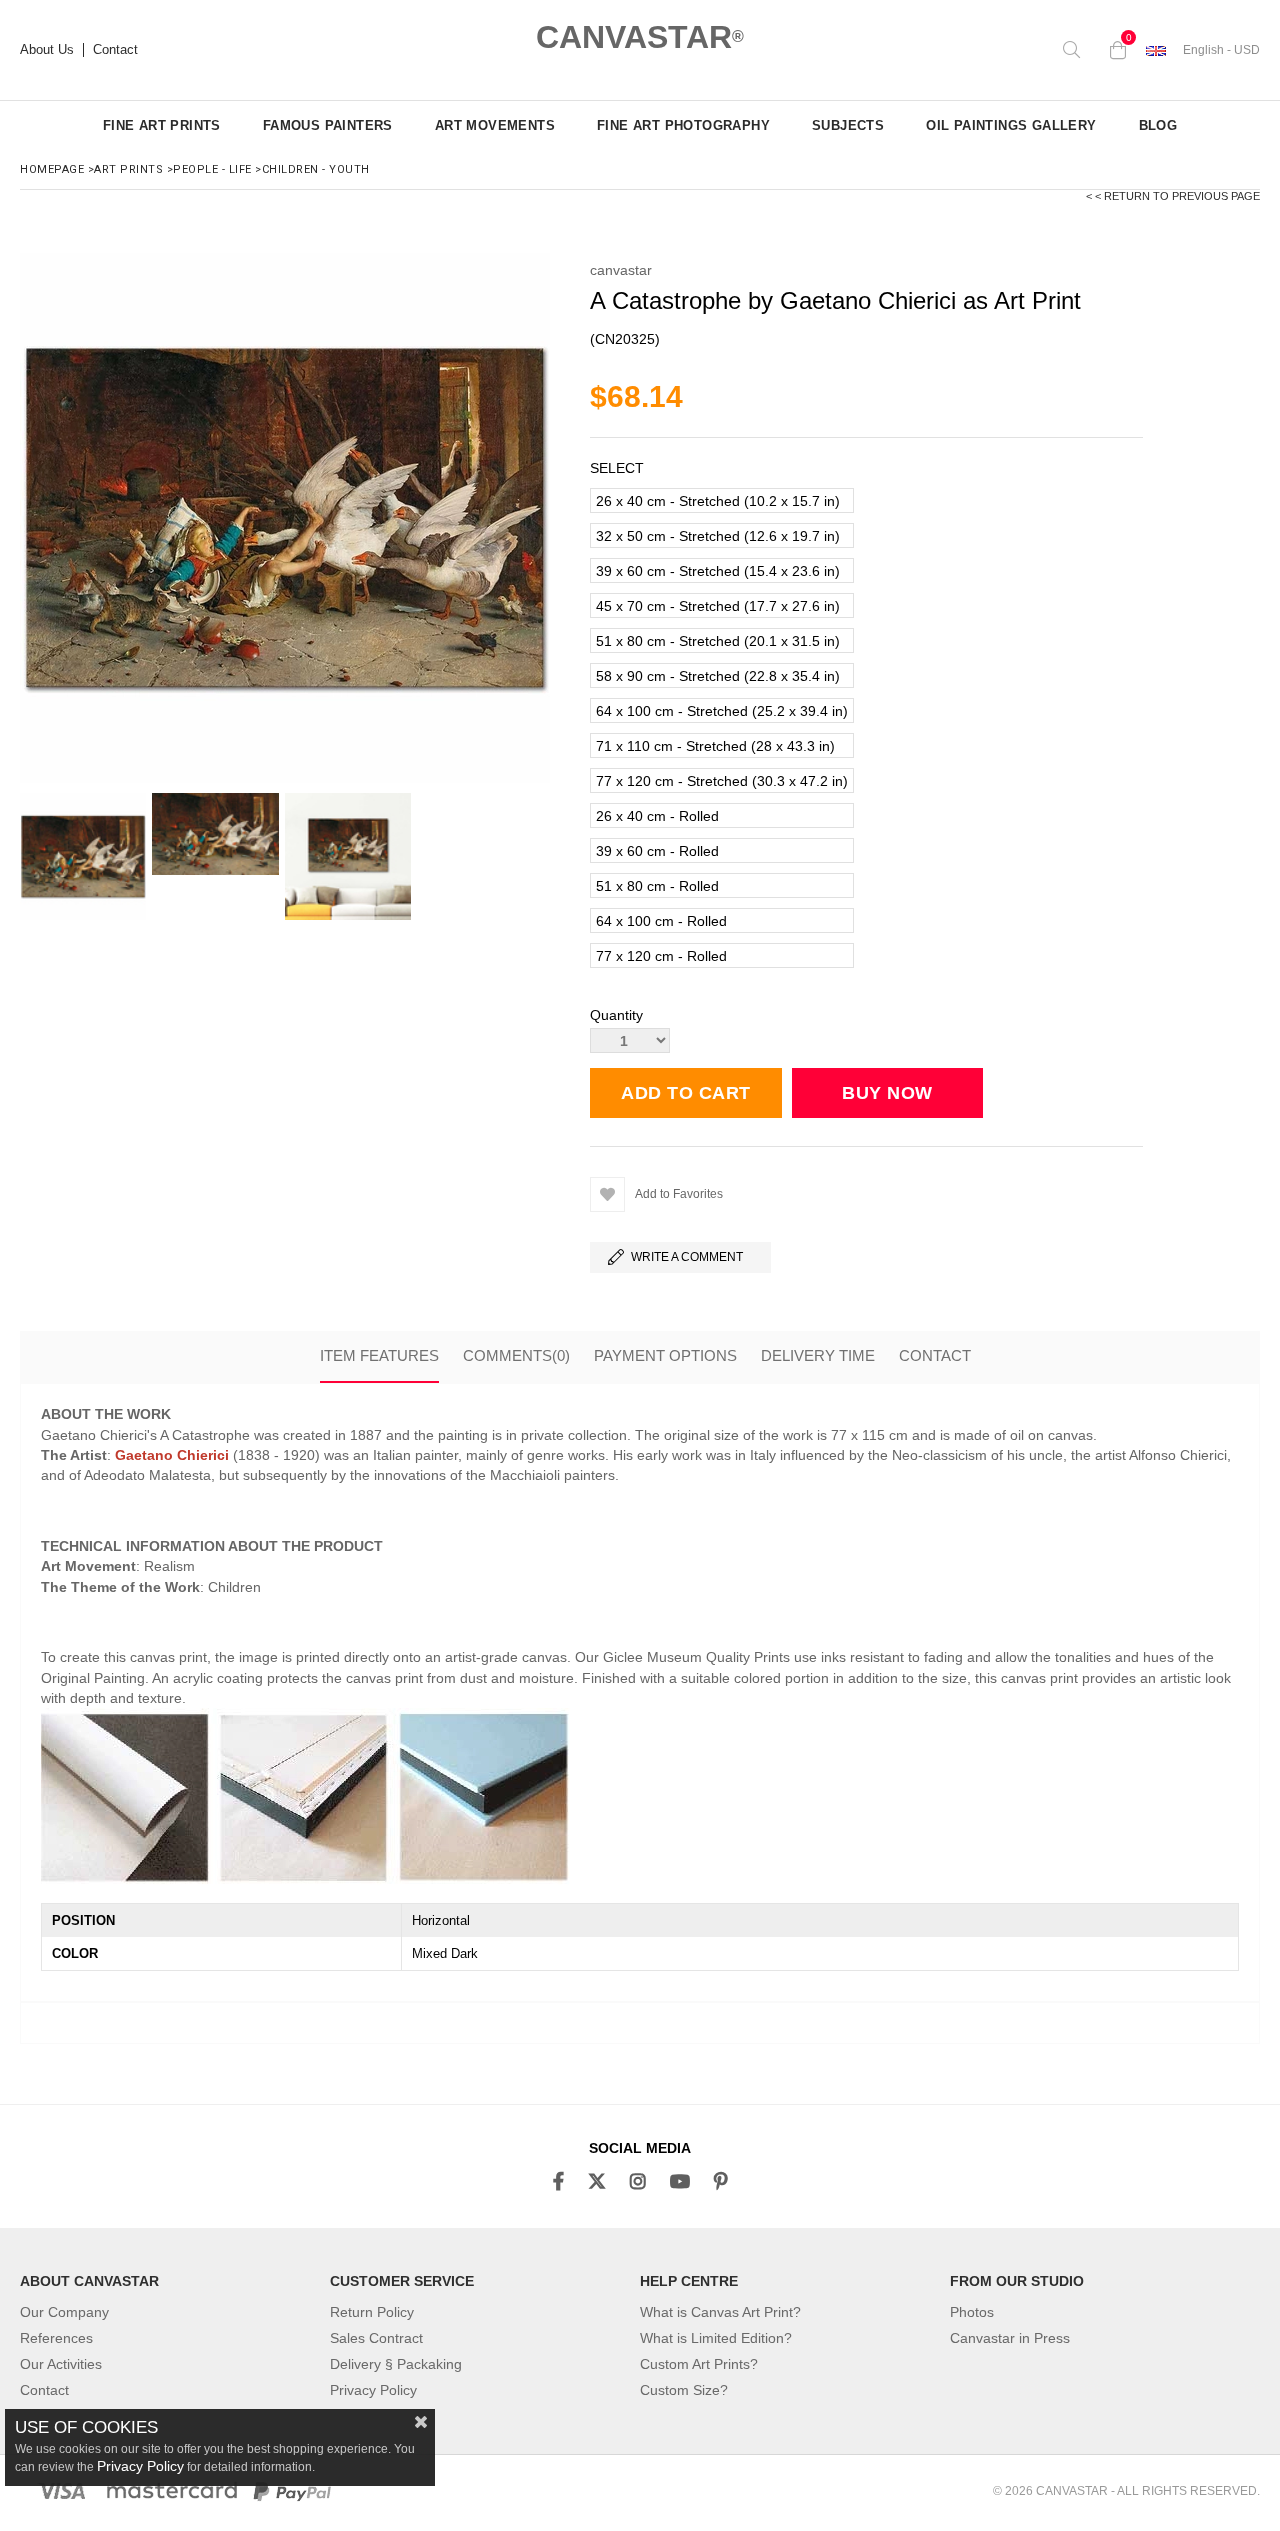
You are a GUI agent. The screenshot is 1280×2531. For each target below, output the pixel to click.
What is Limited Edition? (716, 2338)
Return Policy (372, 2312)
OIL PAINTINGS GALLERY (1011, 125)
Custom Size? (684, 2390)
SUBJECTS (848, 125)
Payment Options (665, 1355)
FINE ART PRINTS (162, 125)
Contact (115, 50)
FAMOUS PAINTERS (328, 125)
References (56, 2338)
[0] (1113, 50)
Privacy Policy (373, 2390)
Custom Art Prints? (699, 2364)
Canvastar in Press (1010, 2338)
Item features (379, 1355)
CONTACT (935, 1355)
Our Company (64, 2312)
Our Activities (61, 2364)
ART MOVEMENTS (495, 125)
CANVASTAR (640, 37)
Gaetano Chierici (172, 1455)
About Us (47, 50)
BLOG (1158, 125)
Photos (972, 2312)
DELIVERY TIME (818, 1355)
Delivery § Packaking (396, 2364)
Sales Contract (376, 2338)
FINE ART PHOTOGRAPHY (683, 125)
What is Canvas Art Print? (720, 2312)
